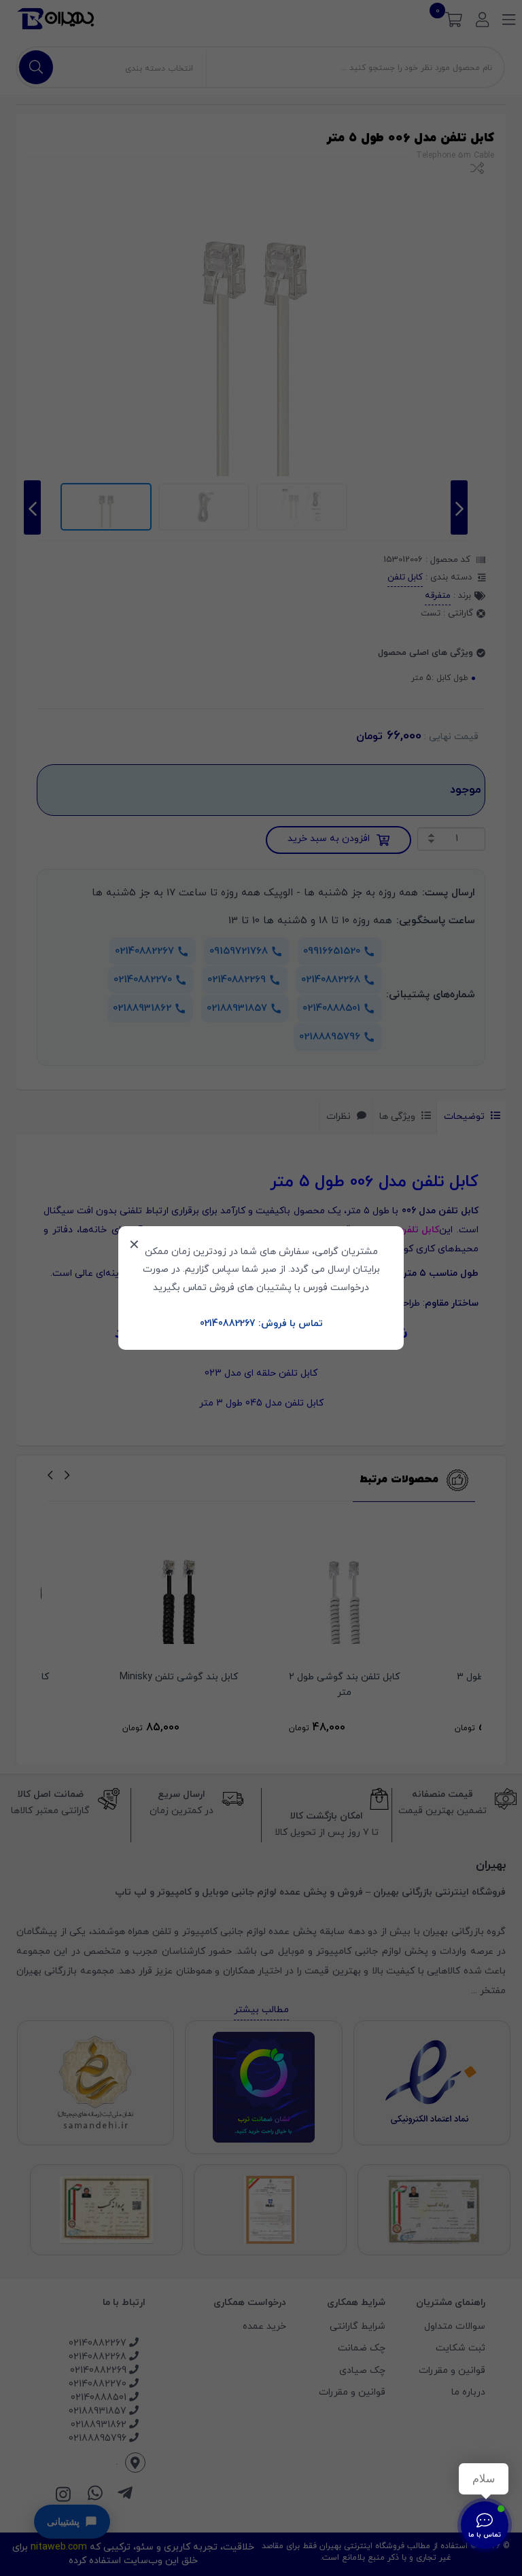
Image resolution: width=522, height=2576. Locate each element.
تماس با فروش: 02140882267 (261, 1324)
